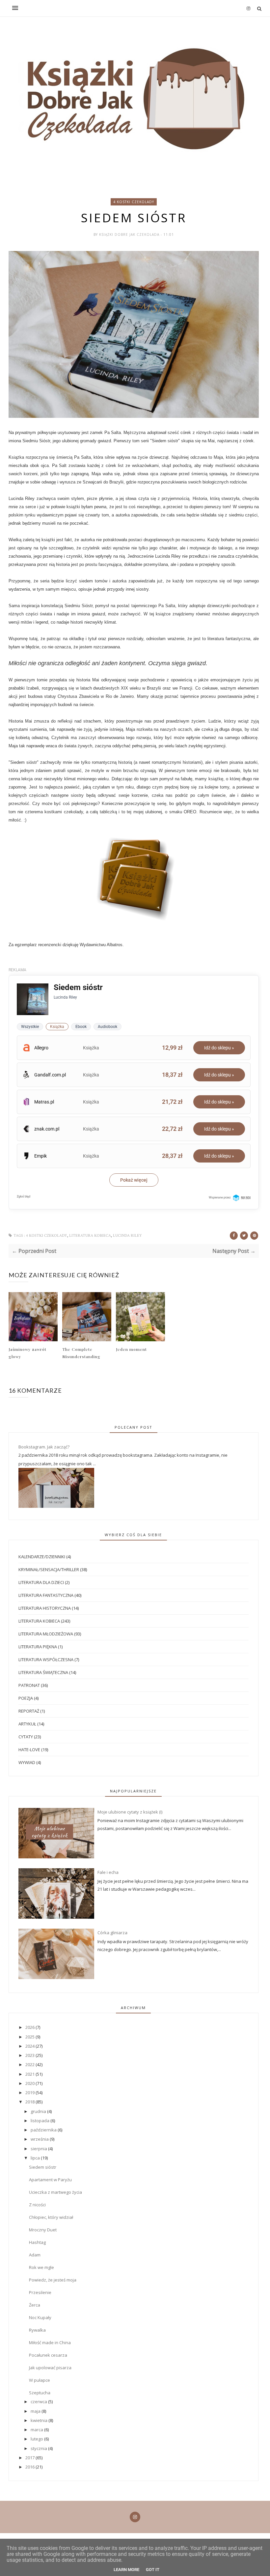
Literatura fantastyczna (46, 1595)
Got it (153, 2570)
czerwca (39, 2402)
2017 (30, 2458)
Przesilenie (40, 2292)
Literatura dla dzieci (41, 1582)
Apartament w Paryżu (50, 2180)
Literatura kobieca (90, 1236)
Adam (35, 2255)
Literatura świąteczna (43, 1672)
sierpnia (39, 2149)
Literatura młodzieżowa (46, 1634)
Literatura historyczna (45, 1608)
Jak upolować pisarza (50, 2368)
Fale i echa (108, 1872)
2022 (30, 2064)
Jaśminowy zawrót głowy (27, 1353)
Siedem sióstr (43, 2167)
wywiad (27, 1762)
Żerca (35, 2305)
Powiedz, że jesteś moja (53, 2280)
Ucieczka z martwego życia (55, 2192)
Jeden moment (131, 1349)
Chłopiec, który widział (51, 2217)
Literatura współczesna (46, 1660)
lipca (36, 2158)
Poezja (26, 1698)
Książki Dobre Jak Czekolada (130, 234)
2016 (30, 2467)
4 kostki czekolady (134, 202)
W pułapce (40, 2380)
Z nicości (37, 2205)
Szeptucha (40, 2393)
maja (36, 2411)
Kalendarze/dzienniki (42, 1557)
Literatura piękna (38, 1647)
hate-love (29, 1750)
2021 (30, 2074)
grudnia (39, 2111)
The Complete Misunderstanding (81, 1353)
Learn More (126, 2570)
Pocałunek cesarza (48, 2355)
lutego (37, 2439)
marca (37, 2430)
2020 (30, 2083)
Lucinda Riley (127, 1236)
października (44, 2130)
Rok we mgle (41, 2267)
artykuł (27, 1724)
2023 (30, 2055)
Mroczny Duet (43, 2230)
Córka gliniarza (112, 1933)
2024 (30, 2046)
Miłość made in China (50, 2343)
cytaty (26, 1737)
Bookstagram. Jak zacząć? (44, 1447)
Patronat (29, 1685)
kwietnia (40, 2420)
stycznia (39, 2448)
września (40, 2139)
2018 (30, 2102)
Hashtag (37, 2242)
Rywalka (37, 2330)
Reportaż (29, 1711)
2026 (30, 2027)
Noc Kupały (40, 2317)
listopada (40, 2121)
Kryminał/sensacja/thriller (49, 1569)
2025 (30, 2037)
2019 (30, 2093)
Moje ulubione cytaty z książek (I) (130, 1812)
